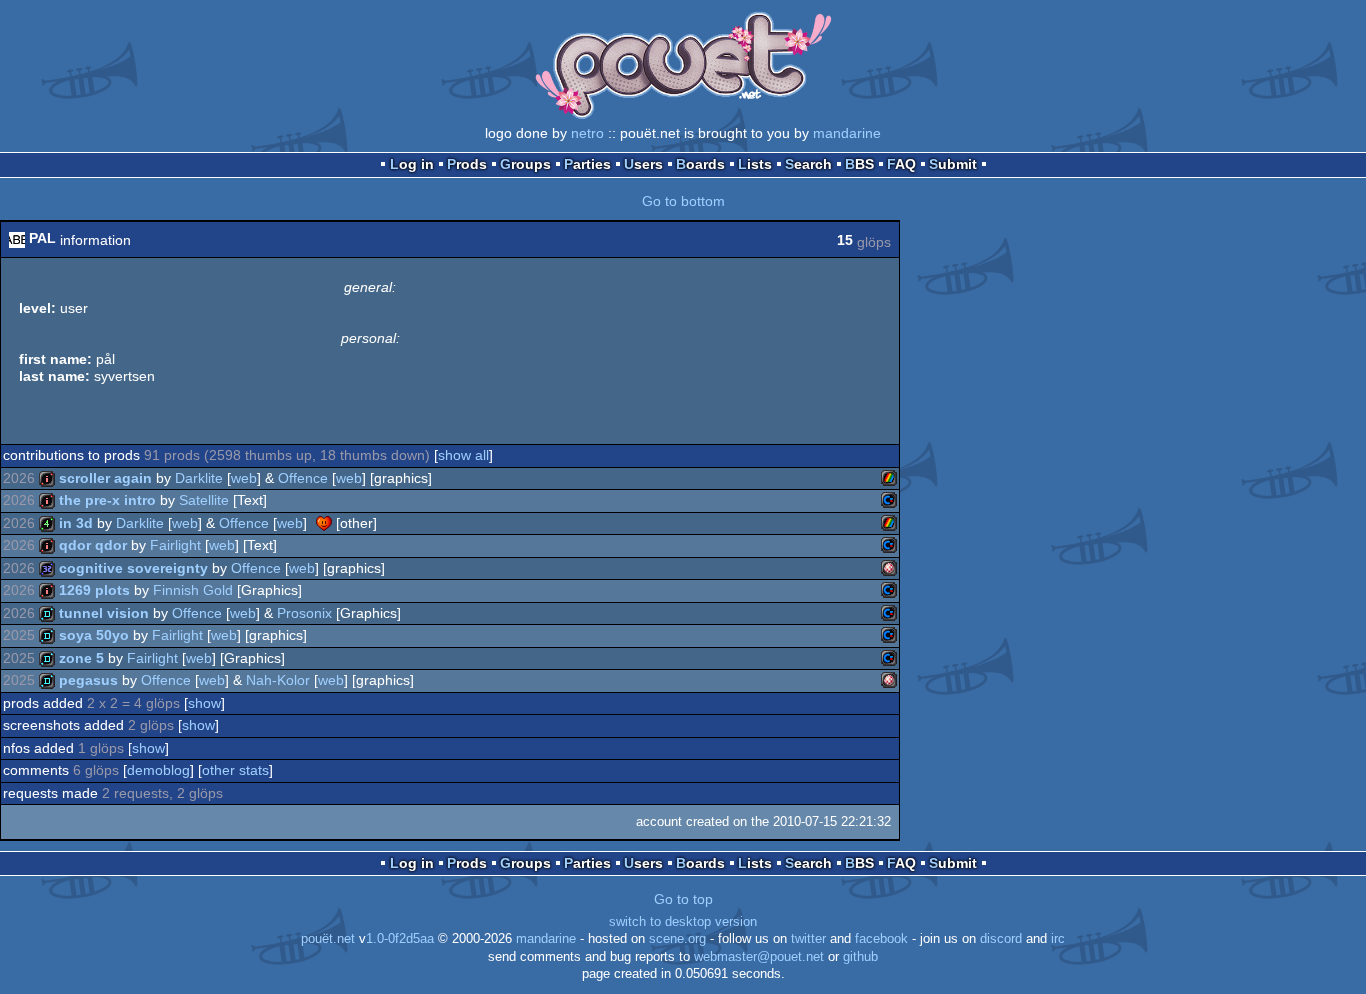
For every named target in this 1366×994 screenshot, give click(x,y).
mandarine (847, 133)
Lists (755, 164)
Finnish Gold (193, 590)
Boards (700, 164)
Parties (587, 164)
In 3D (76, 523)
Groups (525, 164)
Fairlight (175, 545)
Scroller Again (105, 478)
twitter (808, 939)
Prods (467, 164)
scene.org (677, 939)
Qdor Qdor (93, 545)
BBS (859, 164)
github (860, 957)
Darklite (199, 478)
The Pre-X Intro (107, 500)
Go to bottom (683, 201)
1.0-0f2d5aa (400, 939)
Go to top (683, 899)
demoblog (158, 770)
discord (1001, 939)
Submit (953, 164)
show (204, 703)
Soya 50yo (94, 635)
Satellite (204, 500)
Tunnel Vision (104, 613)
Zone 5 (81, 658)
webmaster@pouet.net (759, 957)
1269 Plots (94, 590)
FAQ (901, 164)
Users (643, 164)
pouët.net (328, 939)
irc (1058, 939)
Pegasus (88, 680)
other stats (235, 770)
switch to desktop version (683, 922)
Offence (303, 478)
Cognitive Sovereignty (133, 568)
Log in (412, 164)
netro (587, 133)
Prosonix (304, 613)
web (244, 478)
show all (463, 455)
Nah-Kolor (278, 680)
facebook (881, 939)
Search (808, 164)
